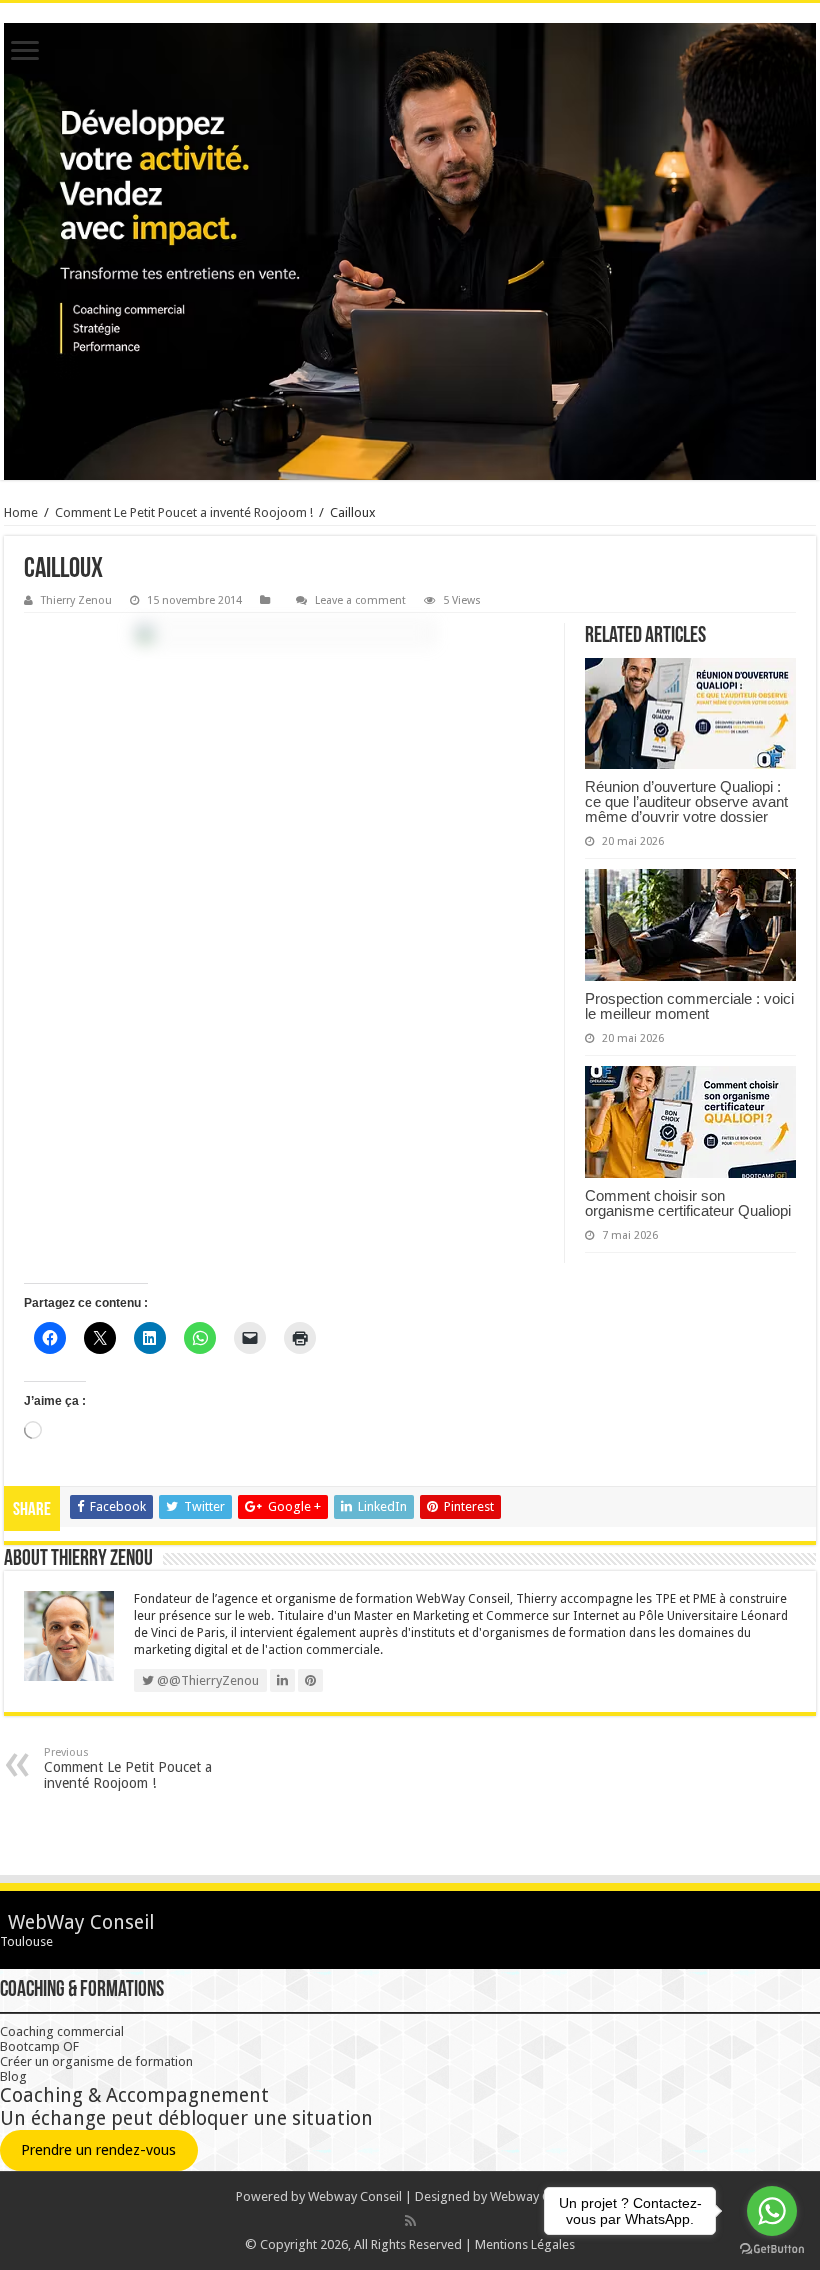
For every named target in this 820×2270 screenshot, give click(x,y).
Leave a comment (360, 600)
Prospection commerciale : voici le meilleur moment (689, 1006)
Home (21, 512)
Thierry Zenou (76, 600)
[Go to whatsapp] (772, 2211)
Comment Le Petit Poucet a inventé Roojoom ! (184, 512)
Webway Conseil (355, 2196)
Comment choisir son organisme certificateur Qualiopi (688, 1203)
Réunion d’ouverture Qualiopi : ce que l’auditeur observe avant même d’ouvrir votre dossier (686, 801)
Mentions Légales (525, 2244)
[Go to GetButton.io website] (772, 2249)
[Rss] (410, 2221)
